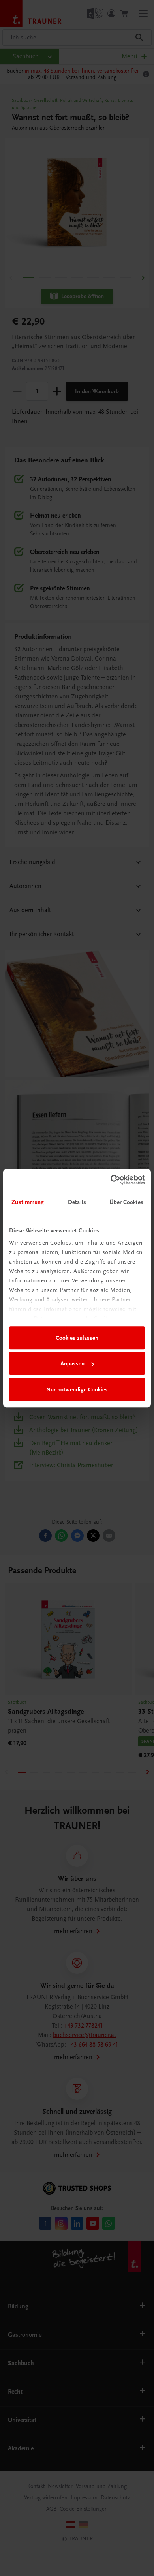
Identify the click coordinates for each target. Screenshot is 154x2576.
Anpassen (72, 1363)
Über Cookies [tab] (126, 1202)
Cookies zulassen (77, 1338)
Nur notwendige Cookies (77, 1389)
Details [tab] (77, 1202)
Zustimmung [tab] (28, 1202)
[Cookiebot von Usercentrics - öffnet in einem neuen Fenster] (111, 1180)
